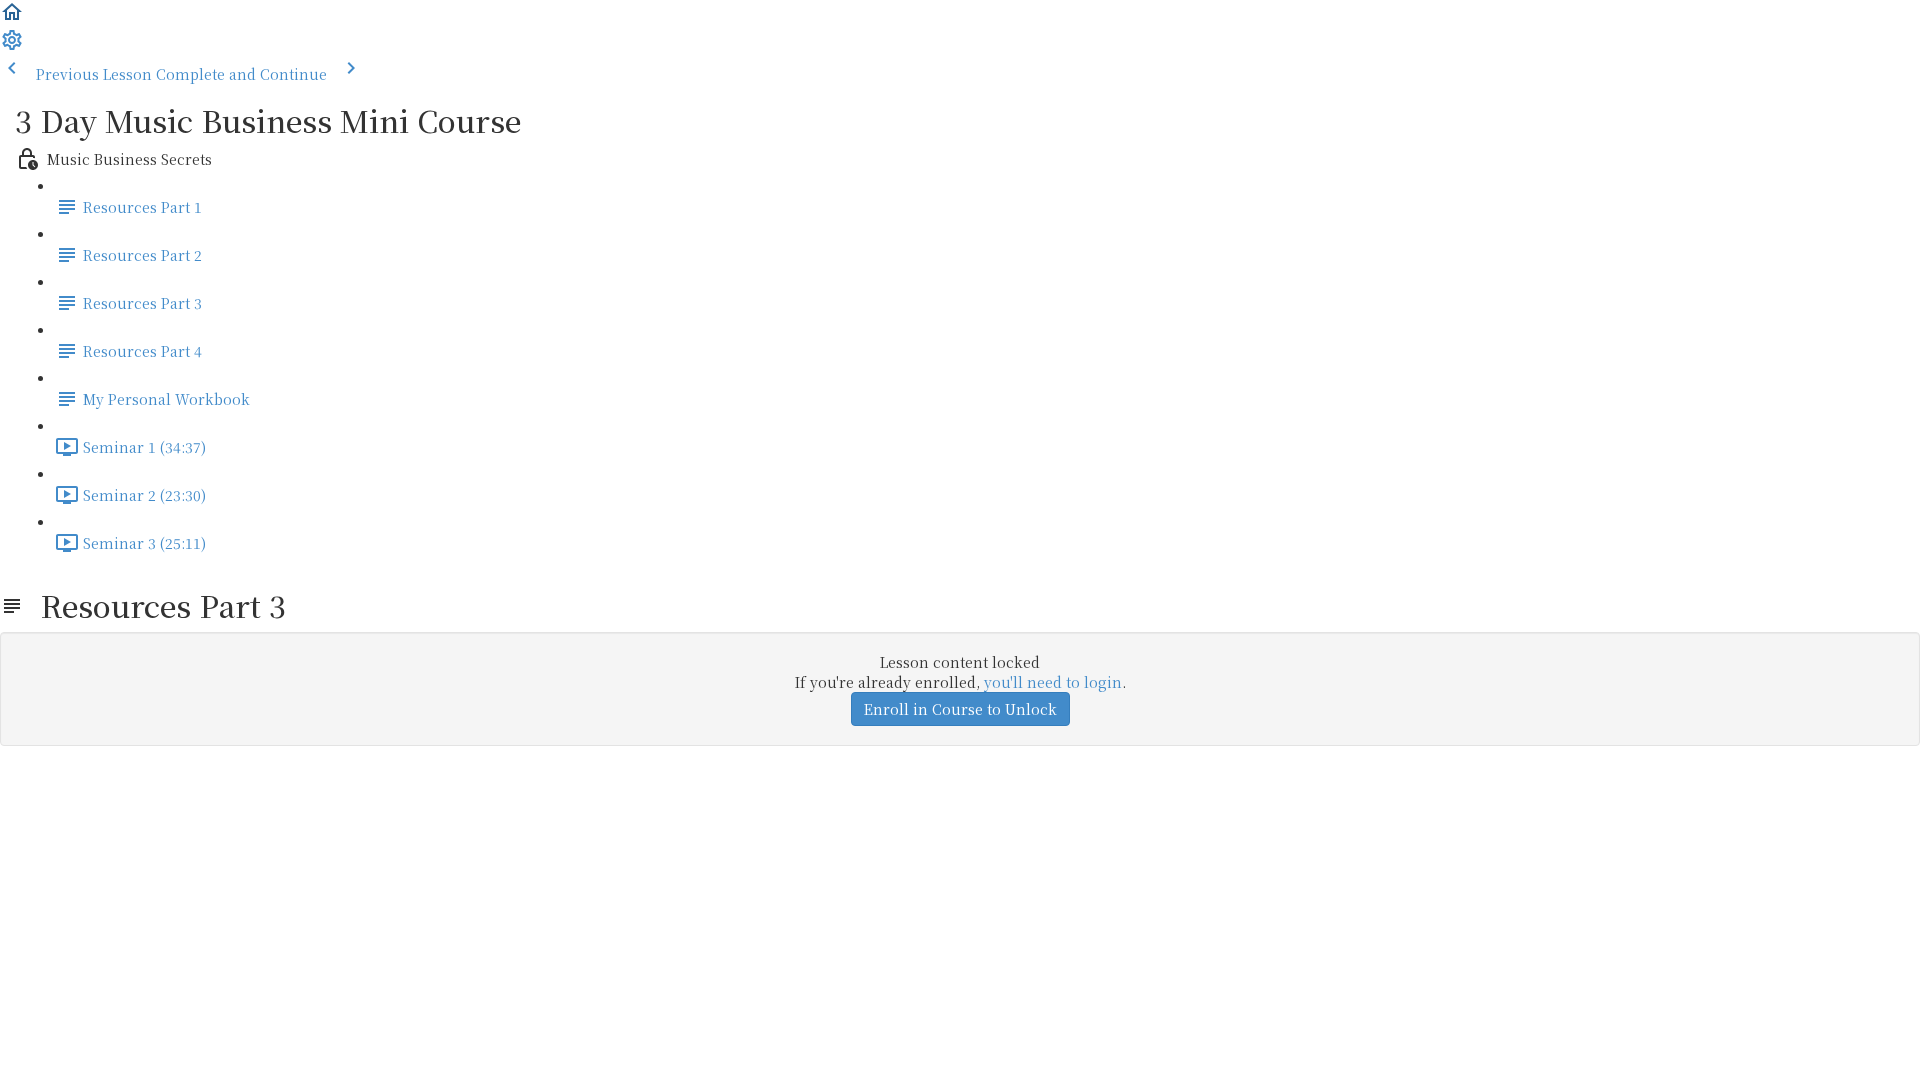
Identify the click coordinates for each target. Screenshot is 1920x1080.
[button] (12, 18)
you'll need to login (1053, 682)
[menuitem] (12, 46)
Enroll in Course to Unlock (960, 709)
